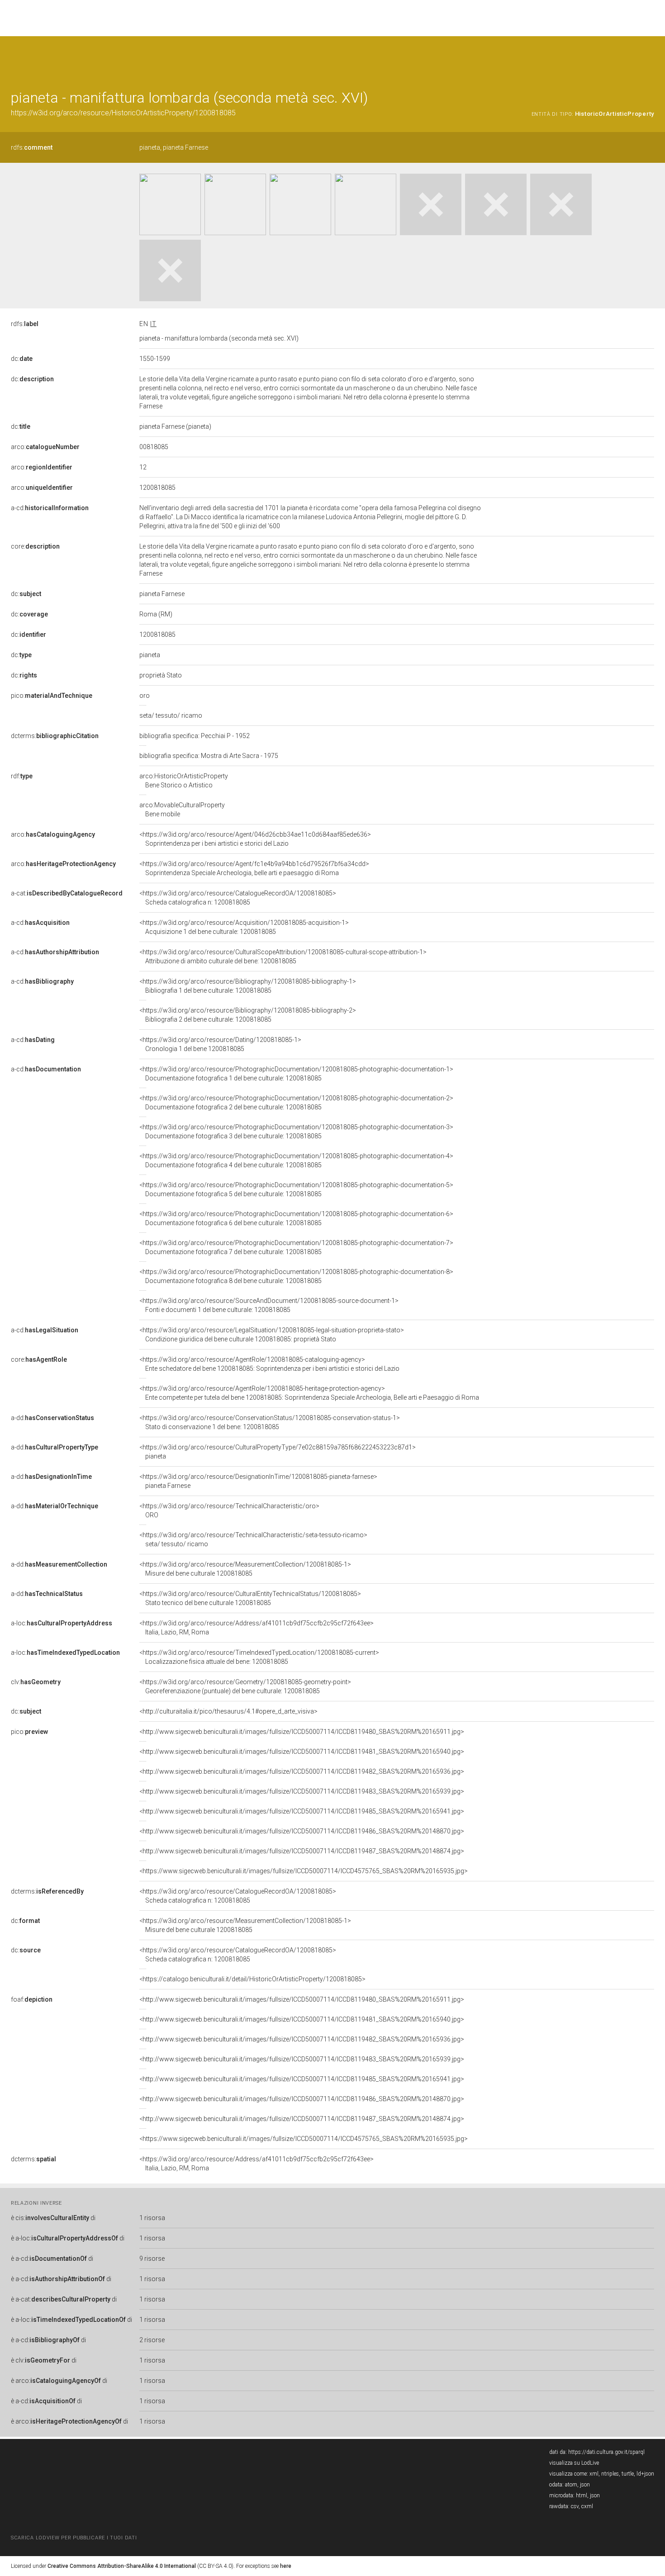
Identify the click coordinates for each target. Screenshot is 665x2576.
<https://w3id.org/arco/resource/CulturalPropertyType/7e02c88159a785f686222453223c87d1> (278, 1452)
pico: (52, 696)
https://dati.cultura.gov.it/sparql (606, 2452)
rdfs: (32, 147)
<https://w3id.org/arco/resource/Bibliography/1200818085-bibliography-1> (248, 986)
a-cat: (67, 893)
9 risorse (152, 2259)
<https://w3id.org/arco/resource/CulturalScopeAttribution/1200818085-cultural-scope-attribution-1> (283, 957)
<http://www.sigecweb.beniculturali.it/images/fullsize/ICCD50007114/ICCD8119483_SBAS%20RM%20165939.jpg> (302, 1791)
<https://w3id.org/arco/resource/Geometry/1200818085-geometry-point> (245, 1686)
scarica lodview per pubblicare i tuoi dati (74, 2538)
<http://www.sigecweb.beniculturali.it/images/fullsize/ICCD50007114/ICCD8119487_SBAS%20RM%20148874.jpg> (302, 1851)
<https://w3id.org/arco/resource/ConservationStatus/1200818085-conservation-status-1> (270, 1422)
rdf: (22, 776)
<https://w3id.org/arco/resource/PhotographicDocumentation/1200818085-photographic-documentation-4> (296, 1160)
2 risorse (152, 2340)
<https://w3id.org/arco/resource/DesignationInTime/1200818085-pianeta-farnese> (258, 1481)
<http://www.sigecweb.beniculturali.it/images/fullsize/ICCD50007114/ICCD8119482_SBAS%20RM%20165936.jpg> (302, 1771)
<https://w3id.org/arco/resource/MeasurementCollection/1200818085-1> (245, 1569)
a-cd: (50, 508)
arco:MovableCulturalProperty (182, 810)
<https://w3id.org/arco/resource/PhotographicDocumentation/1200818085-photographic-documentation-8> (296, 1276)
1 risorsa (152, 2218)
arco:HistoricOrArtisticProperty (184, 781)
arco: (45, 447)
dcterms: (55, 736)
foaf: (32, 1999)
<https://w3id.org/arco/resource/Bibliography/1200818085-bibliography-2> (248, 1015)
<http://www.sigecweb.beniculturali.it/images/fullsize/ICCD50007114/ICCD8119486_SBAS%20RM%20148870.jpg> (302, 1831)
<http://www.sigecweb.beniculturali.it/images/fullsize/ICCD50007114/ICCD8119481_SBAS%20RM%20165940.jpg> (302, 1752)
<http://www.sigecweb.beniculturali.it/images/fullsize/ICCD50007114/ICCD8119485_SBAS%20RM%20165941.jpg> (302, 1811)
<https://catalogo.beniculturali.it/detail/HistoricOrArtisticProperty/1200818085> (252, 1979)
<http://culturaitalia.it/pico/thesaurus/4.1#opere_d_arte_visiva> (228, 1711)
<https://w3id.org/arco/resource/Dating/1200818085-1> (220, 1044)
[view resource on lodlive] (650, 59)
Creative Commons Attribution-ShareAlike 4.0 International (122, 2566)
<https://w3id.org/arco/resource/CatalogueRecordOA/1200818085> (238, 898)
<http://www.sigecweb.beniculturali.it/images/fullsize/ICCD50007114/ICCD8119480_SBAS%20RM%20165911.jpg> (302, 1732)
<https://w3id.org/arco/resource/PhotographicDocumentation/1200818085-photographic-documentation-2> (296, 1103)
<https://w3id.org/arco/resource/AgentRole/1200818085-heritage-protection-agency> (309, 1393)
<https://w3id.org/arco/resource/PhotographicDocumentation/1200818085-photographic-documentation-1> (296, 1074)
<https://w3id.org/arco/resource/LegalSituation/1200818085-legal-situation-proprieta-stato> (272, 1335)
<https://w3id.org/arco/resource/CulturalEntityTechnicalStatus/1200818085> (250, 1598)
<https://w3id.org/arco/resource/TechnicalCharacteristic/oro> (229, 1511)
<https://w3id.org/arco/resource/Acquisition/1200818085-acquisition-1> (244, 927)
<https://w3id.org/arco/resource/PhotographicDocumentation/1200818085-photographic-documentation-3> (296, 1132)
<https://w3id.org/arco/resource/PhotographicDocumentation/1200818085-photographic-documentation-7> (296, 1247)
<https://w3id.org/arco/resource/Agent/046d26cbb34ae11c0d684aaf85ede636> (255, 839)
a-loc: (62, 1623)
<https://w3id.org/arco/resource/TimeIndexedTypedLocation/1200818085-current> (259, 1657)
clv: (36, 1682)
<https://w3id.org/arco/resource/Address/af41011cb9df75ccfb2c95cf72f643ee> (256, 1628)
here (286, 2566)
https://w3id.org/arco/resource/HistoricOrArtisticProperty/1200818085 (123, 113)
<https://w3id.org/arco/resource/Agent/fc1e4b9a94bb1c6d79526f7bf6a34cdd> (254, 868)
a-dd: (52, 1418)
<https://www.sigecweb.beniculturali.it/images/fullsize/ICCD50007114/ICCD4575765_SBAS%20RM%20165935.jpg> (304, 1871)
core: (35, 546)
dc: (22, 359)
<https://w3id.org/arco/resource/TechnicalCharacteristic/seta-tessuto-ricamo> (253, 1539)
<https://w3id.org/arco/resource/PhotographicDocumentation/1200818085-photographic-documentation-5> (296, 1189)
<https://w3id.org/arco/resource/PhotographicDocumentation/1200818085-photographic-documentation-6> (296, 1218)
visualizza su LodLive (574, 2463)
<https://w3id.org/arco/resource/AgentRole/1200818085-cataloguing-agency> (269, 1364)
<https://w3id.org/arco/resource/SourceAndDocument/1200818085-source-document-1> (269, 1305)
